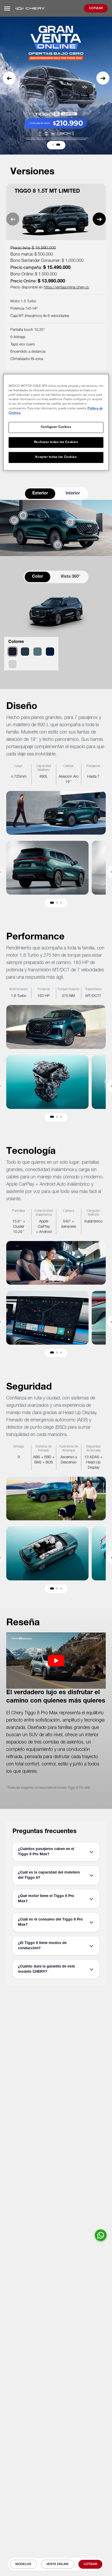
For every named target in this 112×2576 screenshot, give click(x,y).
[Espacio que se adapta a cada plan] (23, 515)
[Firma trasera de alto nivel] (14, 520)
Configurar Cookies (56, 427)
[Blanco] (13, 664)
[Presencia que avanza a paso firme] (58, 545)
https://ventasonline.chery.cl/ (67, 288)
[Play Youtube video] (56, 1661)
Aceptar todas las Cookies (56, 457)
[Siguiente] (99, 219)
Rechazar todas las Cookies (56, 442)
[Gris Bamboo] (38, 652)
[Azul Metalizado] (50, 652)
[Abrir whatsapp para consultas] (101, 2235)
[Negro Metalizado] (13, 652)
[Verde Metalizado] (25, 652)
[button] (9, 78)
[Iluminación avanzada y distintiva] (70, 522)
